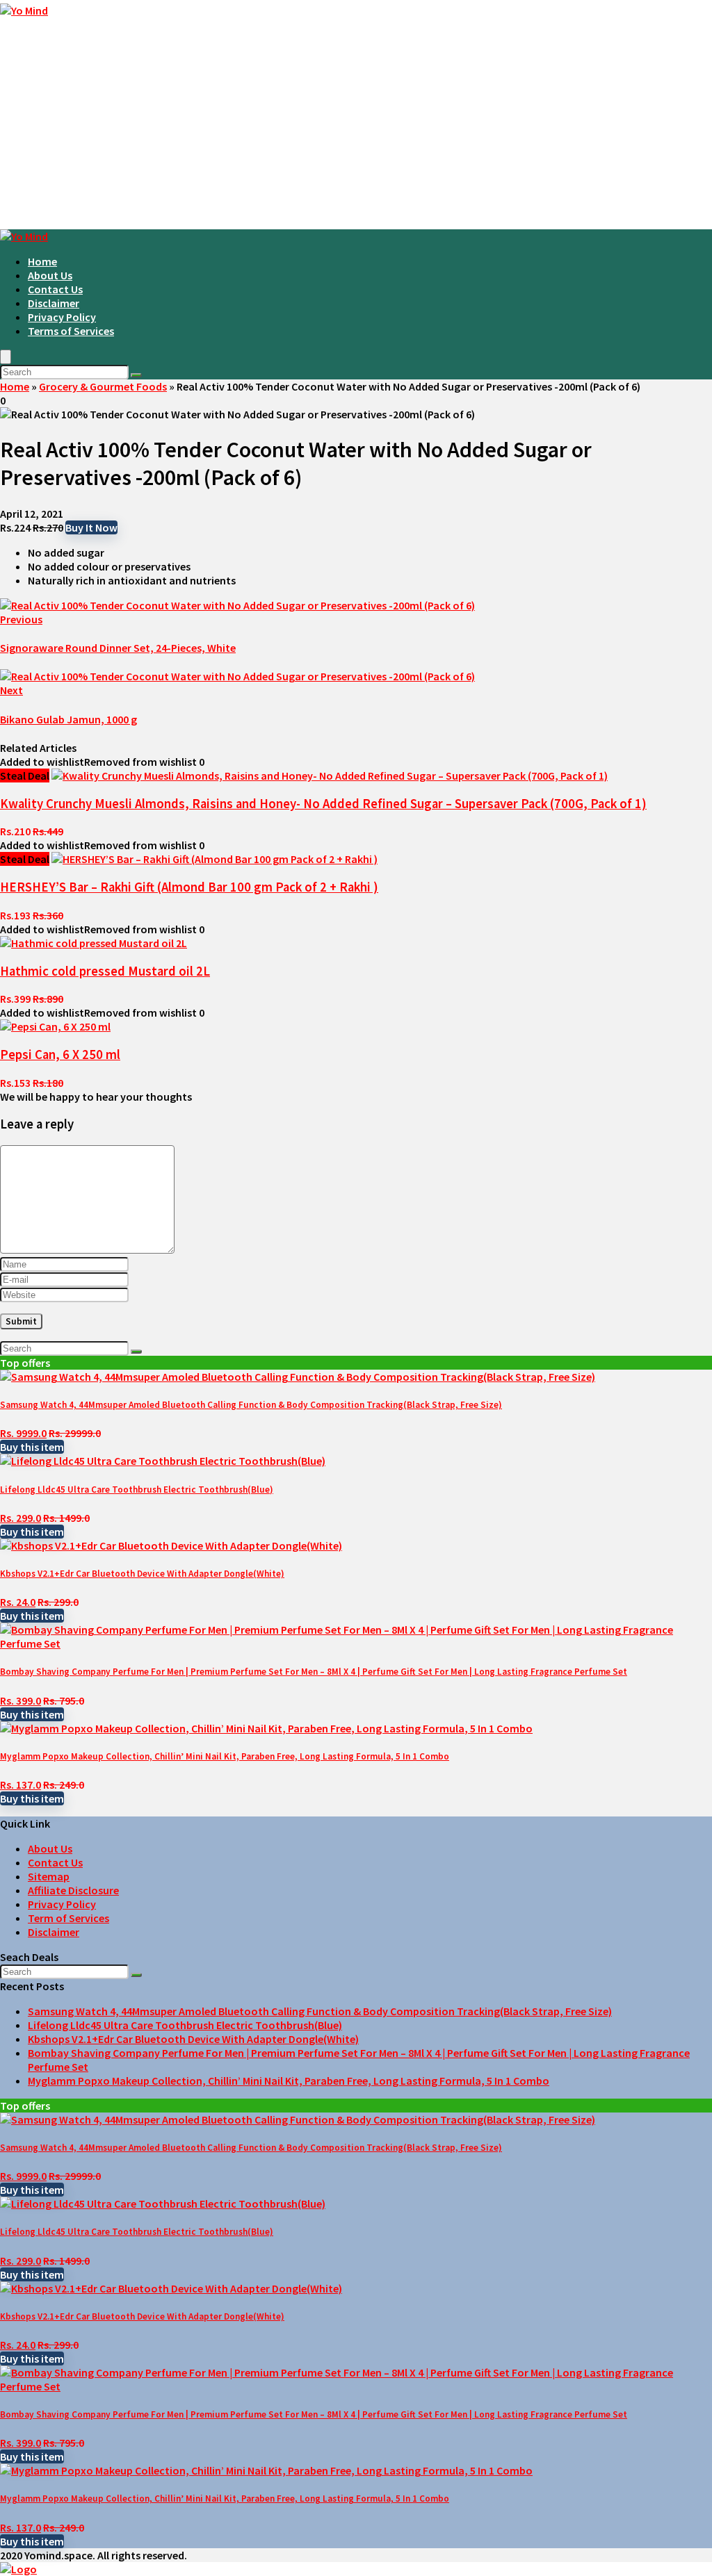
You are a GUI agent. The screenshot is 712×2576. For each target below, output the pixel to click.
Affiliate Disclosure (73, 1890)
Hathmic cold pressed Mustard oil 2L (105, 971)
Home (42, 261)
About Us (50, 275)
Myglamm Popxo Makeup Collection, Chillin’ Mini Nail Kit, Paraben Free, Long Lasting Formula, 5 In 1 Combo (225, 1756)
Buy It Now (91, 527)
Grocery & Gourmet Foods (103, 386)
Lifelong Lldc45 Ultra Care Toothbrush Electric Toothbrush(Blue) (137, 1490)
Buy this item (32, 1447)
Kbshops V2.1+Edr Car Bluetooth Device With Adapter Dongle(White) (142, 1574)
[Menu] (6, 357)
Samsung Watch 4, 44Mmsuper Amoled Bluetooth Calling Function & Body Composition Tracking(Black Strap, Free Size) (251, 1405)
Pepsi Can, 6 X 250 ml (60, 1055)
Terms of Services (71, 331)
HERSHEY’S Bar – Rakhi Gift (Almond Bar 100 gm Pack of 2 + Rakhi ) (189, 887)
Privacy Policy (62, 317)
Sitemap (49, 1876)
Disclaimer (54, 303)
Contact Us (55, 289)
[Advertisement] (356, 125)
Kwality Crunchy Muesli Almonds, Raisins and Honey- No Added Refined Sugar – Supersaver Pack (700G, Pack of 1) (323, 804)
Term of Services (68, 1918)
